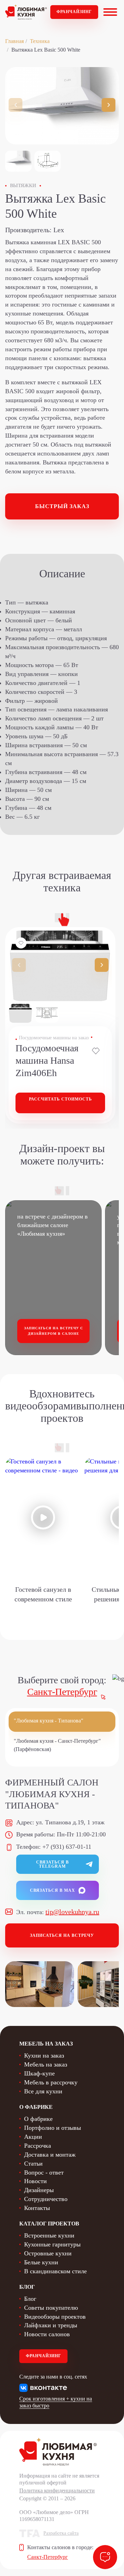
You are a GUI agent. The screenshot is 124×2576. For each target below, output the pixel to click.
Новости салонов (47, 2334)
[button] (108, 105)
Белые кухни (41, 2262)
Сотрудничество (46, 2199)
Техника (40, 41)
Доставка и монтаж (50, 2155)
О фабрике (38, 2119)
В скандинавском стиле (55, 2271)
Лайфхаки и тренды (51, 2325)
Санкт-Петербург (62, 1692)
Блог (30, 2299)
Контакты (37, 2208)
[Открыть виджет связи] (105, 2557)
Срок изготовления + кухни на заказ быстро (56, 2402)
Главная (14, 41)
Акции (33, 2137)
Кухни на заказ (44, 2056)
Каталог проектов (49, 2224)
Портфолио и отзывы (53, 2128)
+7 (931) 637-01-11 (67, 1847)
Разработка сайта (61, 2533)
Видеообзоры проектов (55, 2317)
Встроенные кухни (49, 2235)
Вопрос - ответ (44, 2172)
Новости (35, 2181)
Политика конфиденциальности (57, 2491)
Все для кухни (43, 2091)
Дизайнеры (39, 2190)
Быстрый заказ (62, 506)
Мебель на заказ (46, 2064)
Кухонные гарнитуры (52, 2244)
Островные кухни (48, 2253)
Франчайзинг (74, 12)
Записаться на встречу (62, 1935)
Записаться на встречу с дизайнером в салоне (54, 1331)
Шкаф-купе (39, 2073)
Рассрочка (38, 2146)
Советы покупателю (51, 2308)
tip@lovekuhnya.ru (72, 1912)
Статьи (33, 2164)
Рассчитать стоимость (60, 1099)
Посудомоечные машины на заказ (54, 1038)
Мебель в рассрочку (51, 2082)
